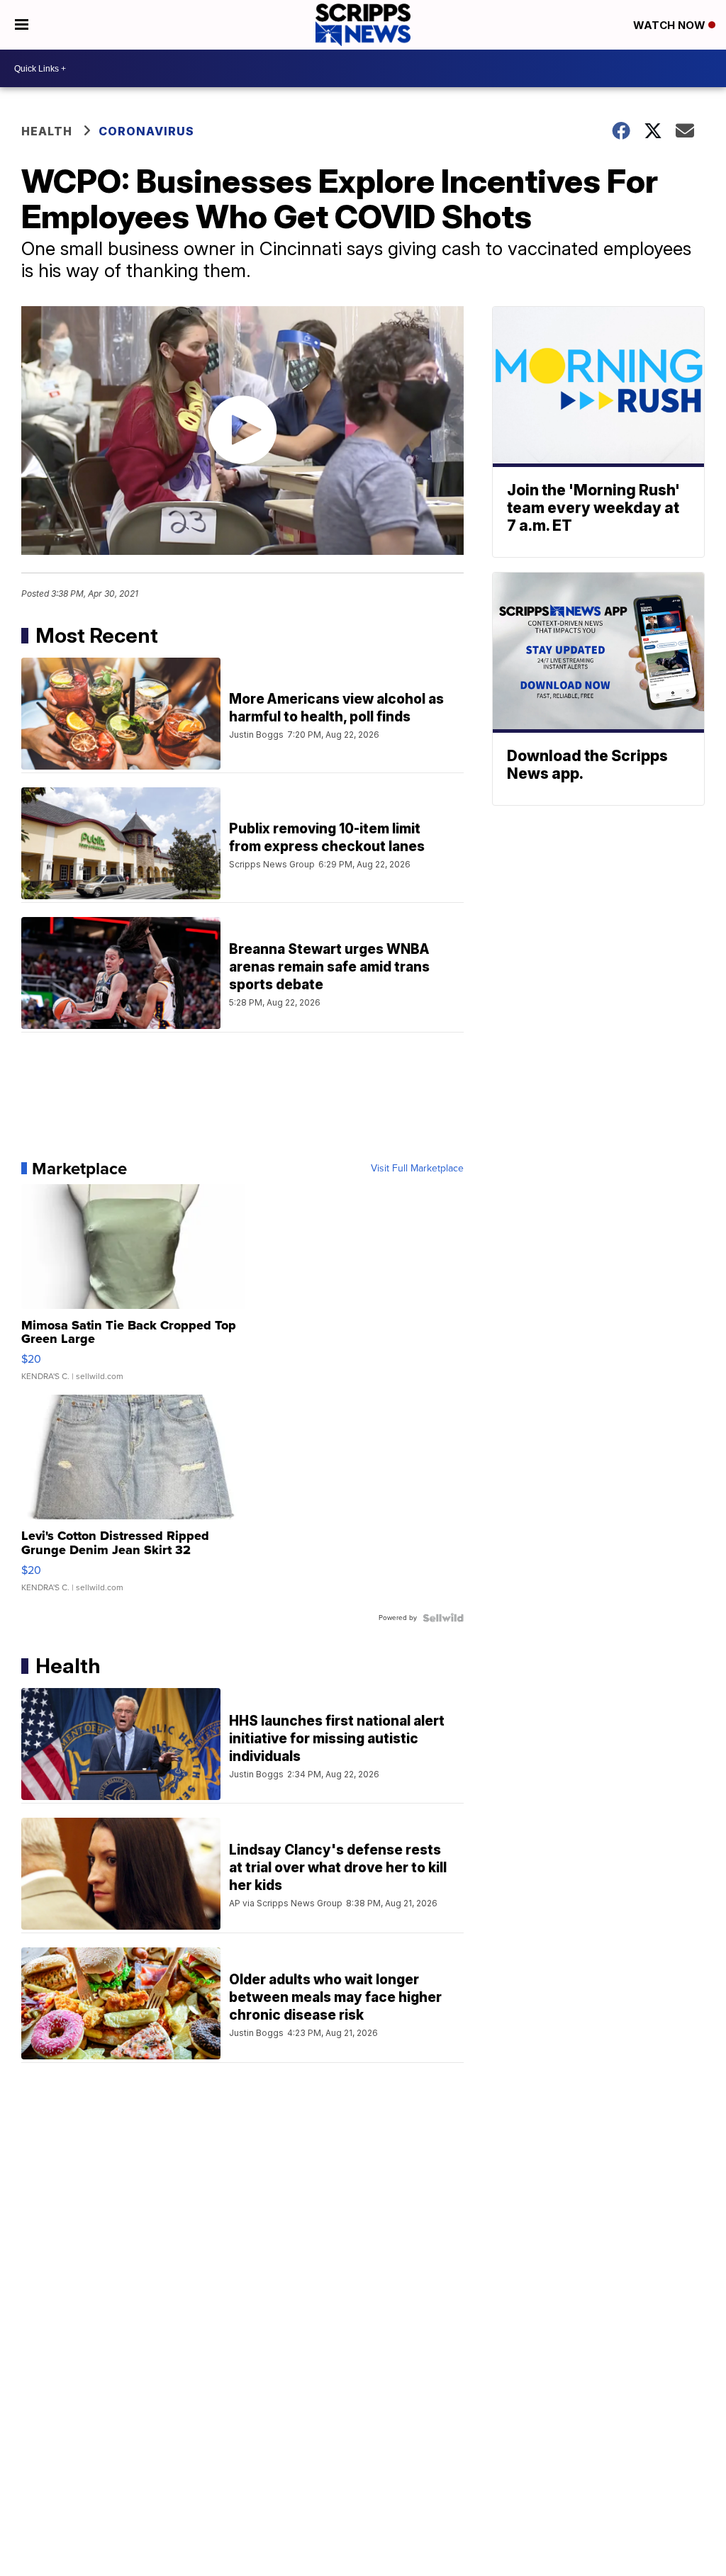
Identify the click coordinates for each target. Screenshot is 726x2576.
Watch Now (671, 25)
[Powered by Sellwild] (443, 1618)
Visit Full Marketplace (417, 1169)
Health (47, 131)
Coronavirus (146, 131)
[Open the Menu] (22, 25)
